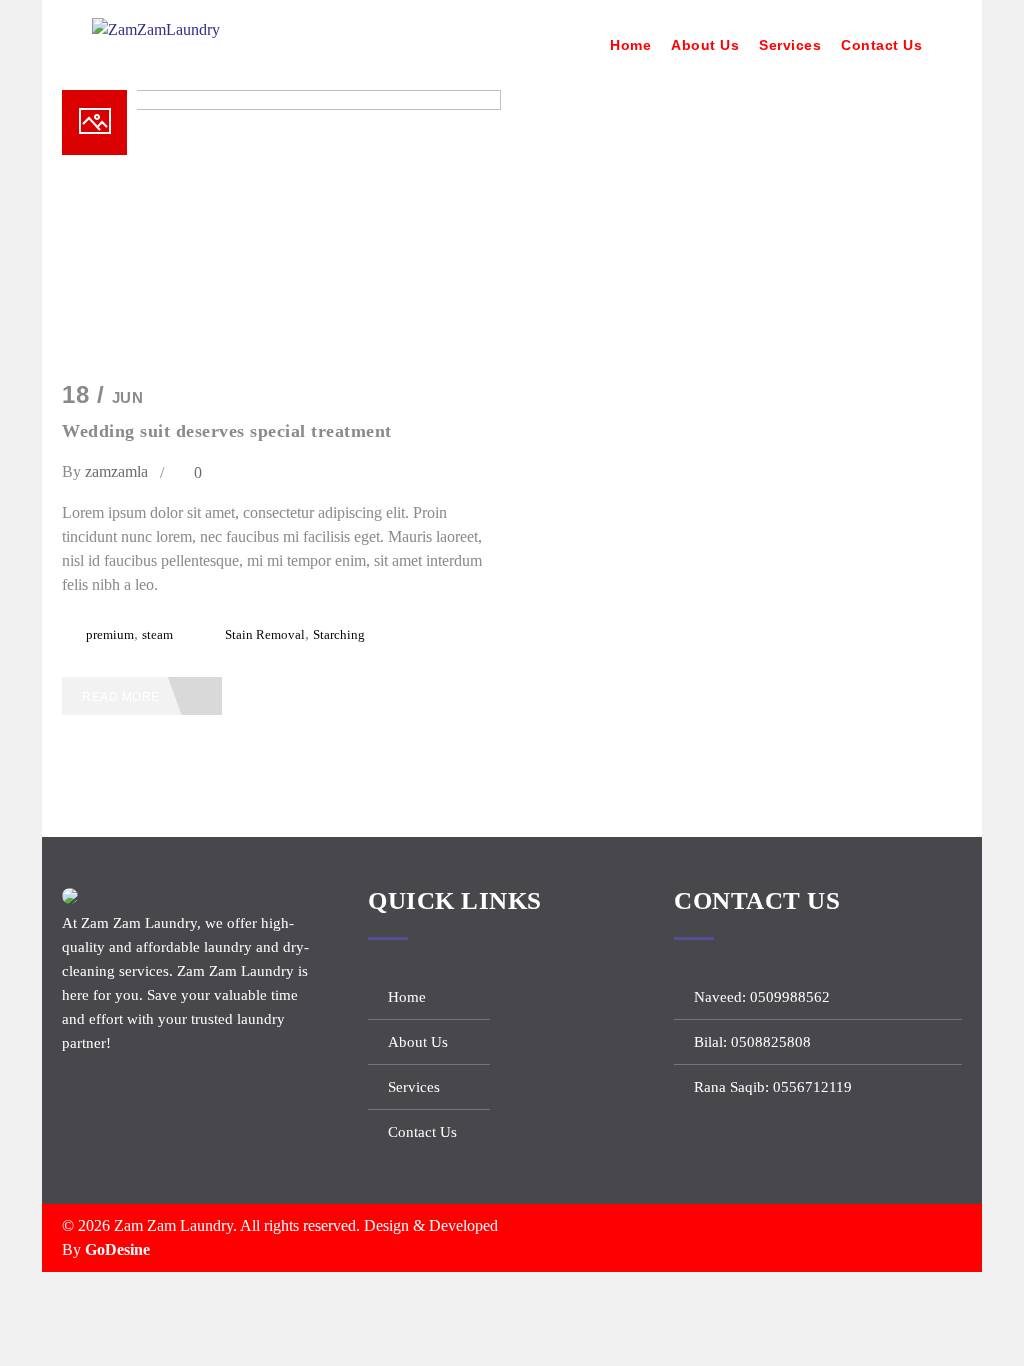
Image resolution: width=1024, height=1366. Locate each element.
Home (630, 45)
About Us (705, 45)
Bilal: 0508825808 (752, 1042)
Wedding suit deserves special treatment (227, 431)
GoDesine (117, 1249)
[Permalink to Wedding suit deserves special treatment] (281, 104)
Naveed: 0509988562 (762, 997)
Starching (339, 634)
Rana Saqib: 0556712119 (773, 1087)
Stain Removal (265, 634)
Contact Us (881, 45)
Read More (122, 697)
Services (790, 45)
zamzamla (116, 471)
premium (110, 634)
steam (157, 634)
